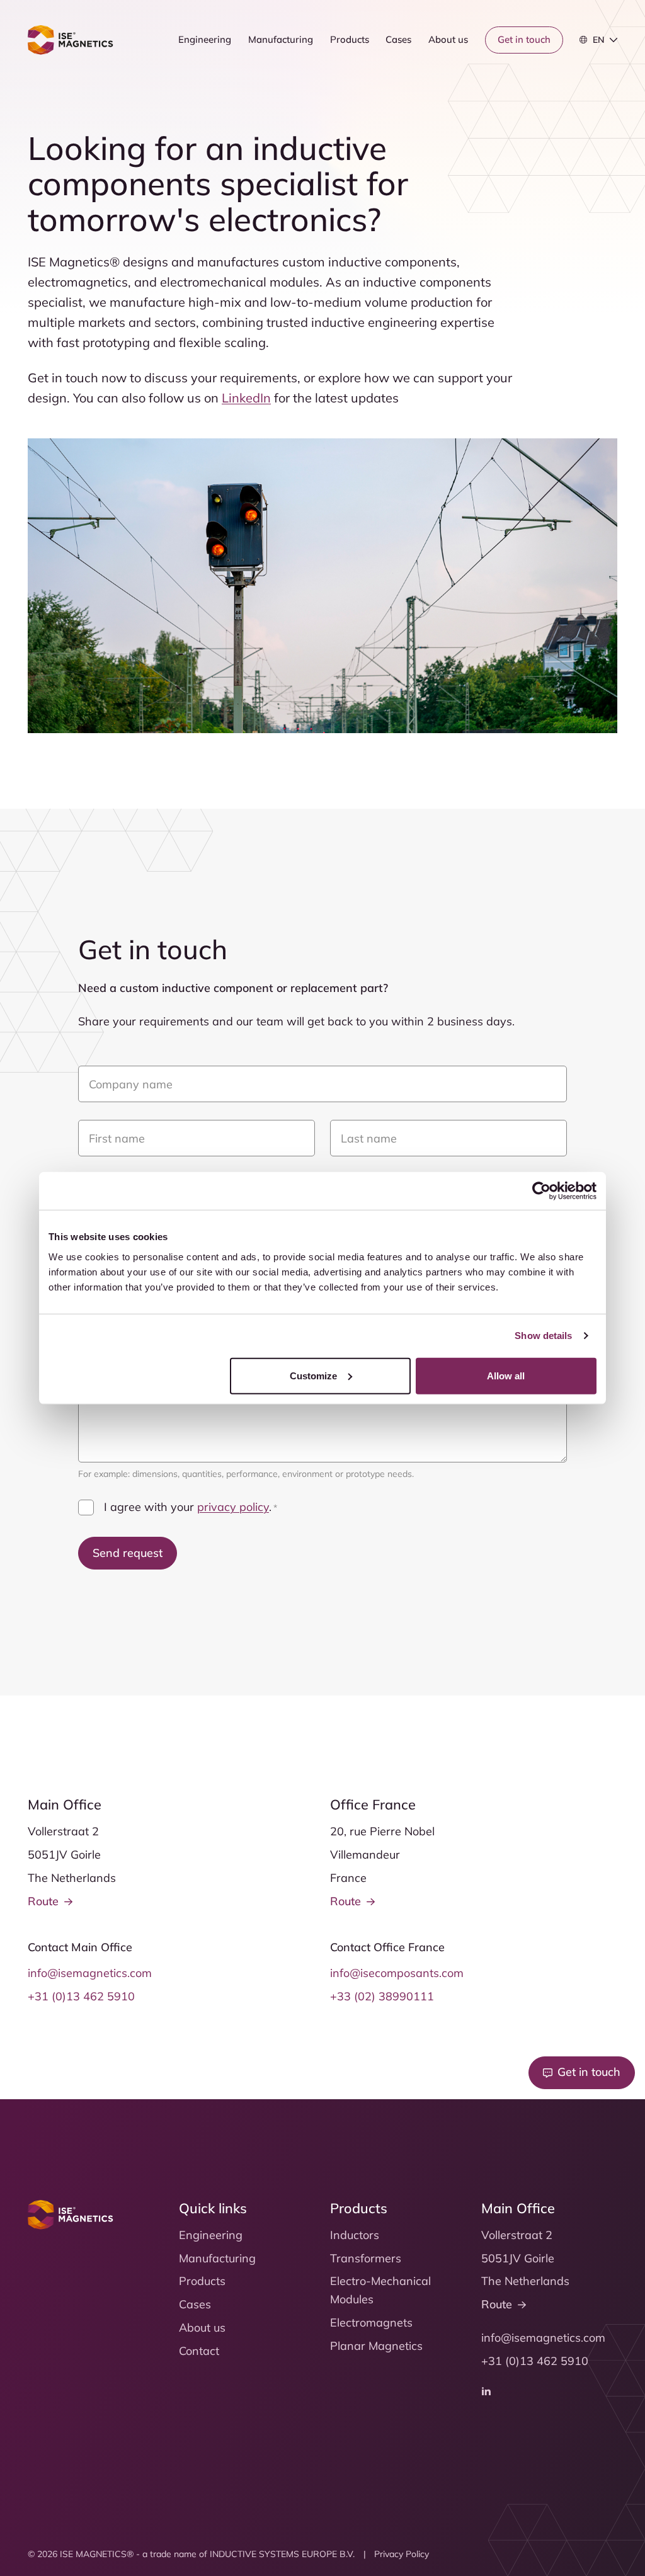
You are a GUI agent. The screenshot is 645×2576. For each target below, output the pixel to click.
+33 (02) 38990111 (382, 1996)
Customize (313, 1375)
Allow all (506, 1375)
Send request (128, 1553)
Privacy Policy (402, 2554)
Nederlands (611, 65)
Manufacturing (281, 39)
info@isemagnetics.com (90, 1973)
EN (599, 40)
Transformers (366, 2258)
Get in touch (524, 39)
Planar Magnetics (376, 2346)
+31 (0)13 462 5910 (81, 1996)
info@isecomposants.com (397, 1973)
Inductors (355, 2235)
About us (448, 39)
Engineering (205, 39)
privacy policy (233, 1507)
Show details (543, 1336)
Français (605, 81)
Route (43, 1901)
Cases (398, 39)
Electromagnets (371, 2322)
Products (350, 39)
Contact (199, 2351)
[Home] (71, 40)
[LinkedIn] (486, 2391)
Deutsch (605, 97)
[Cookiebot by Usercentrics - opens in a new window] (541, 1191)
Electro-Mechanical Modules (380, 2290)
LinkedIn (246, 398)
